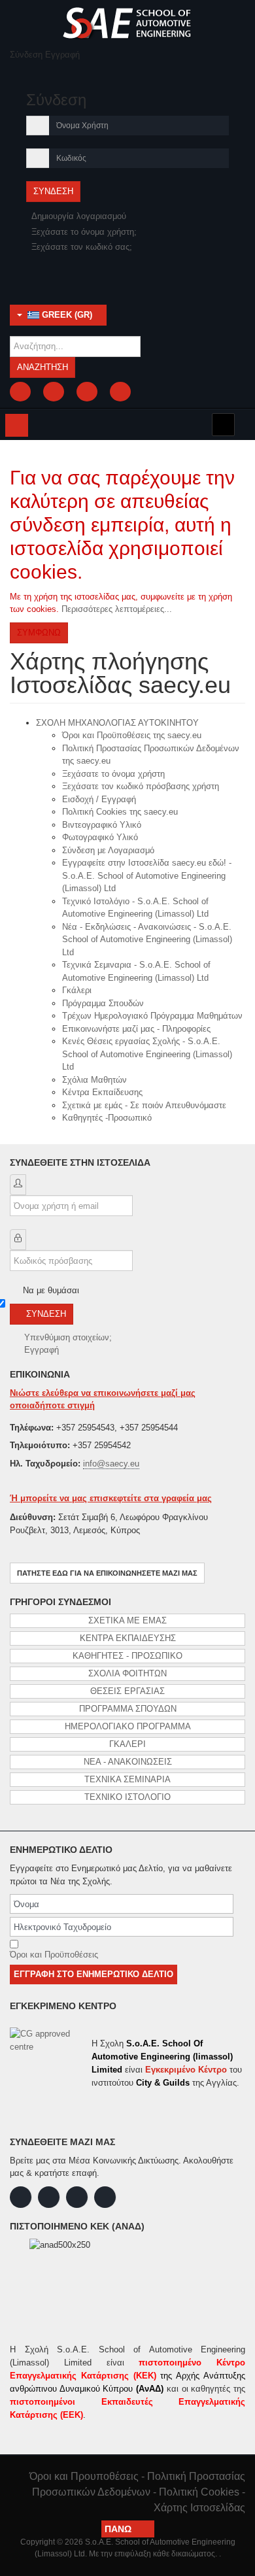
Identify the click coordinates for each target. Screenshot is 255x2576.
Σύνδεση (46, 1314)
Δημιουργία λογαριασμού (80, 216)
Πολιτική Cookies (199, 2492)
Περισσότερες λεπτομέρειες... (117, 609)
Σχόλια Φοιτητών (127, 1673)
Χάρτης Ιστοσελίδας (199, 2508)
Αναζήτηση (42, 367)
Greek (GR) (66, 315)
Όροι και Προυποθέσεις (84, 2476)
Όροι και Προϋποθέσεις (54, 1955)
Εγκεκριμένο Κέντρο (186, 2070)
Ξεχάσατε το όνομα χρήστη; (84, 232)
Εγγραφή (42, 1350)
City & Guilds (163, 2083)
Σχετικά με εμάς (127, 1620)
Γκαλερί (127, 1744)
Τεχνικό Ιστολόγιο (127, 1797)
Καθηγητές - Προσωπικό (127, 1656)
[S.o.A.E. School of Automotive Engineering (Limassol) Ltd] (127, 23)
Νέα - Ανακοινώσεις (128, 1762)
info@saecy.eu (111, 1464)
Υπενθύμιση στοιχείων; (68, 1337)
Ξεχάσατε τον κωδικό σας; (82, 247)
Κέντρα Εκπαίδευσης (128, 1638)
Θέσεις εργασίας (127, 1691)
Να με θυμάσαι (51, 1290)
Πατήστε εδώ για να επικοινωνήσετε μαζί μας (107, 1573)
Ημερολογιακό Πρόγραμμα (128, 1726)
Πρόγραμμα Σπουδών (128, 1709)
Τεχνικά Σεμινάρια (127, 1779)
